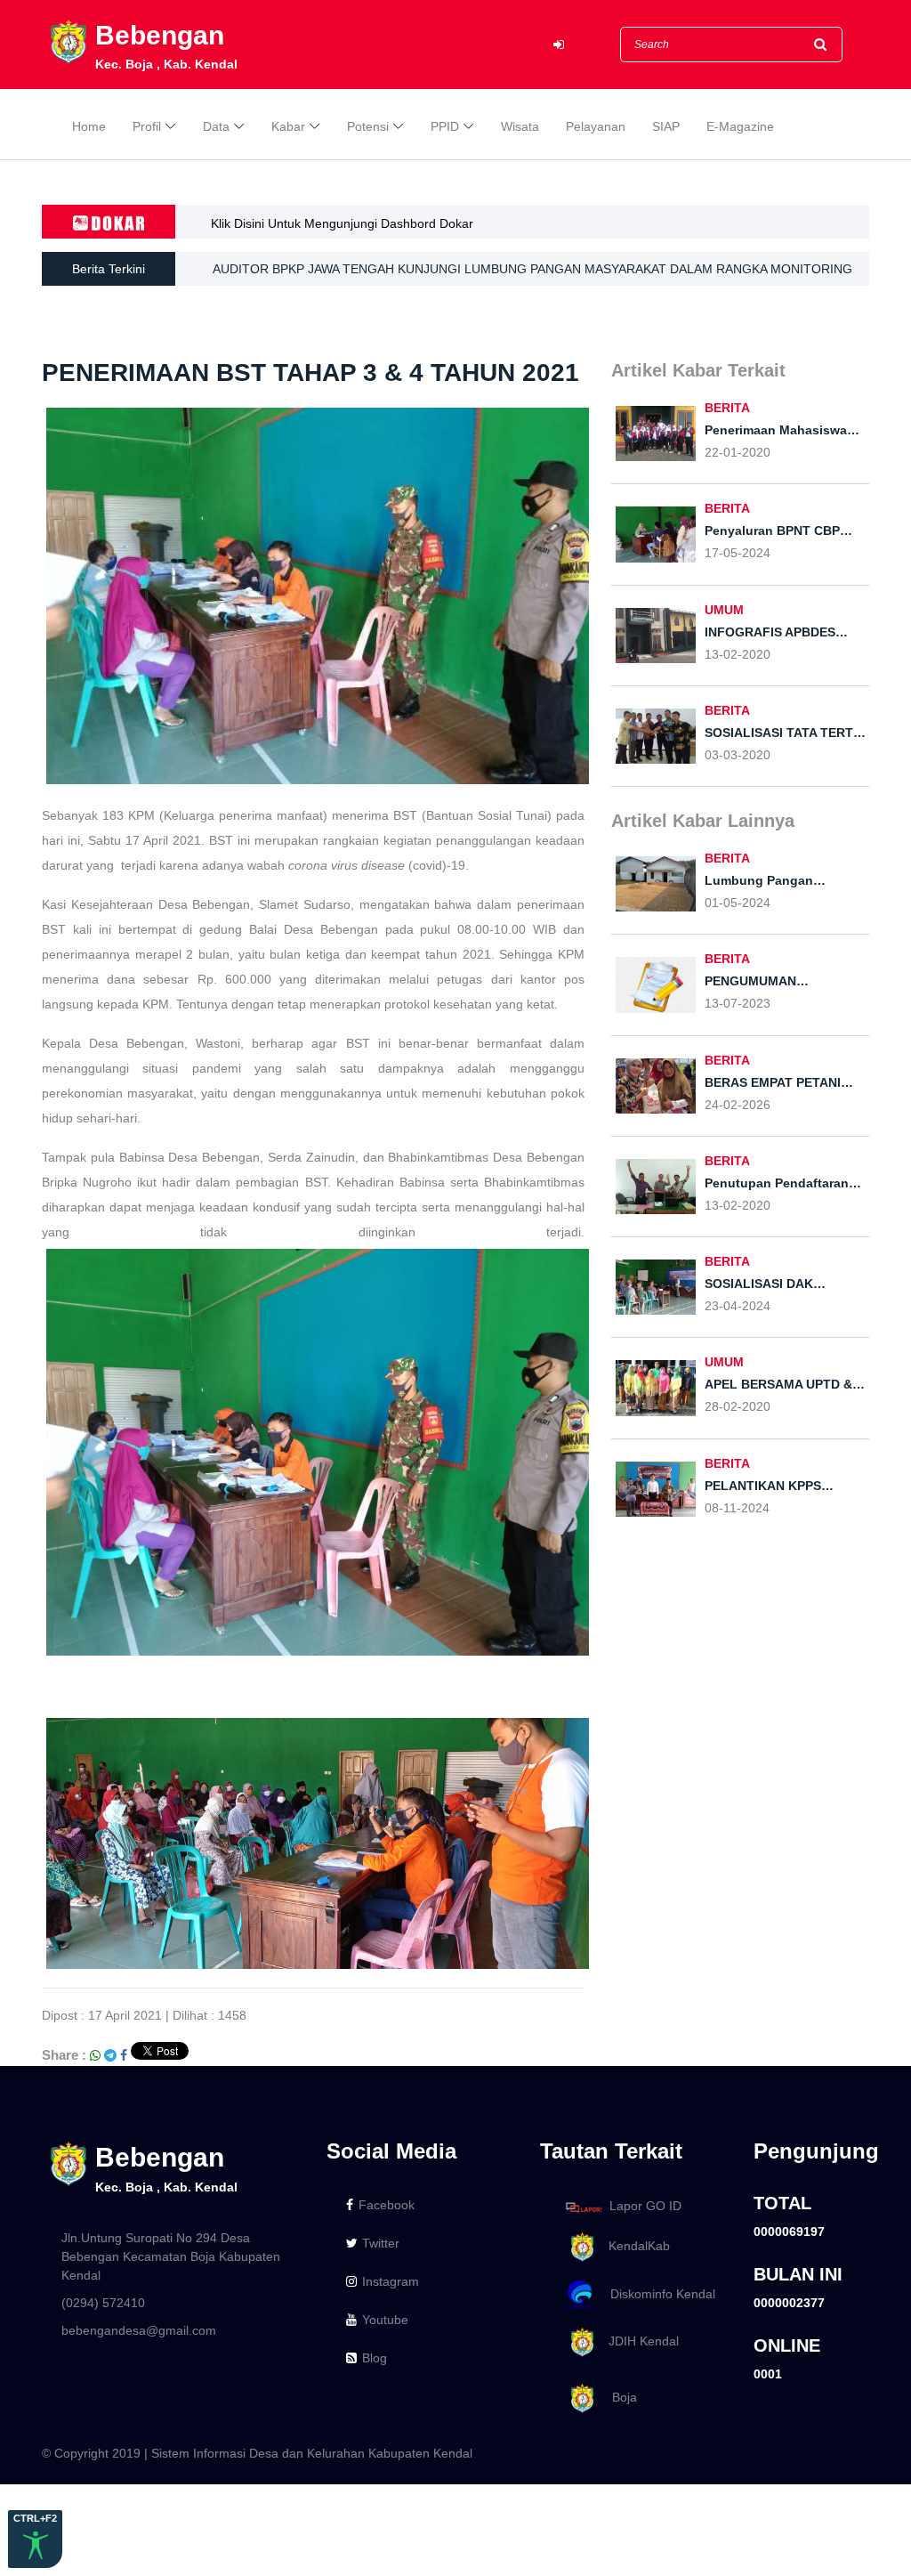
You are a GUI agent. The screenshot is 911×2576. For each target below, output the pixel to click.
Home (89, 126)
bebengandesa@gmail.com (139, 2330)
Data (216, 126)
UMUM (724, 610)
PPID (445, 126)
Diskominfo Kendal (657, 2294)
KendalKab (634, 2246)
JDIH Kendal (638, 2342)
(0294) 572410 (103, 2303)
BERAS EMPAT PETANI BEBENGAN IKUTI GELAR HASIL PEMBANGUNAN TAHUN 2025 (463, 276)
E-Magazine (740, 126)
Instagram (391, 2281)
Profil (147, 126)
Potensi (368, 126)
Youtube (385, 2320)
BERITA (727, 408)
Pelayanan (596, 126)
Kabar (288, 126)
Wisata (520, 126)
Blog (375, 2358)
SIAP (666, 126)
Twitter (381, 2243)
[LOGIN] (559, 45)
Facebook (387, 2205)
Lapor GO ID (645, 2207)
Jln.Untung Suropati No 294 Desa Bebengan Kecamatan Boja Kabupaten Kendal (171, 2256)
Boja (617, 2397)
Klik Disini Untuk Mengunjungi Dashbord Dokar (342, 223)
